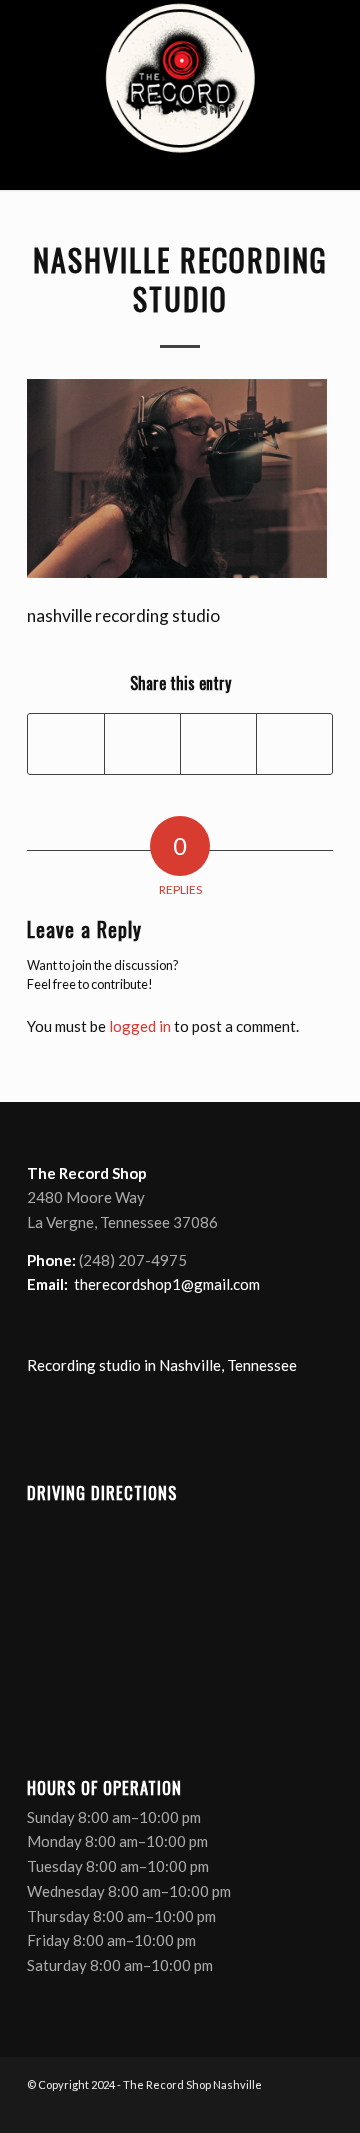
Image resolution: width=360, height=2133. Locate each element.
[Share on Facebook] (66, 744)
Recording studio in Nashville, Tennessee (162, 1365)
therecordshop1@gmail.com (167, 1284)
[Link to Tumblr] (318, 2108)
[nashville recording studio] (180, 95)
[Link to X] (258, 2108)
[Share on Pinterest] (218, 744)
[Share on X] (142, 744)
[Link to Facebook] (228, 2108)
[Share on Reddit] (294, 744)
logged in (140, 1026)
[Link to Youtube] (288, 2108)
